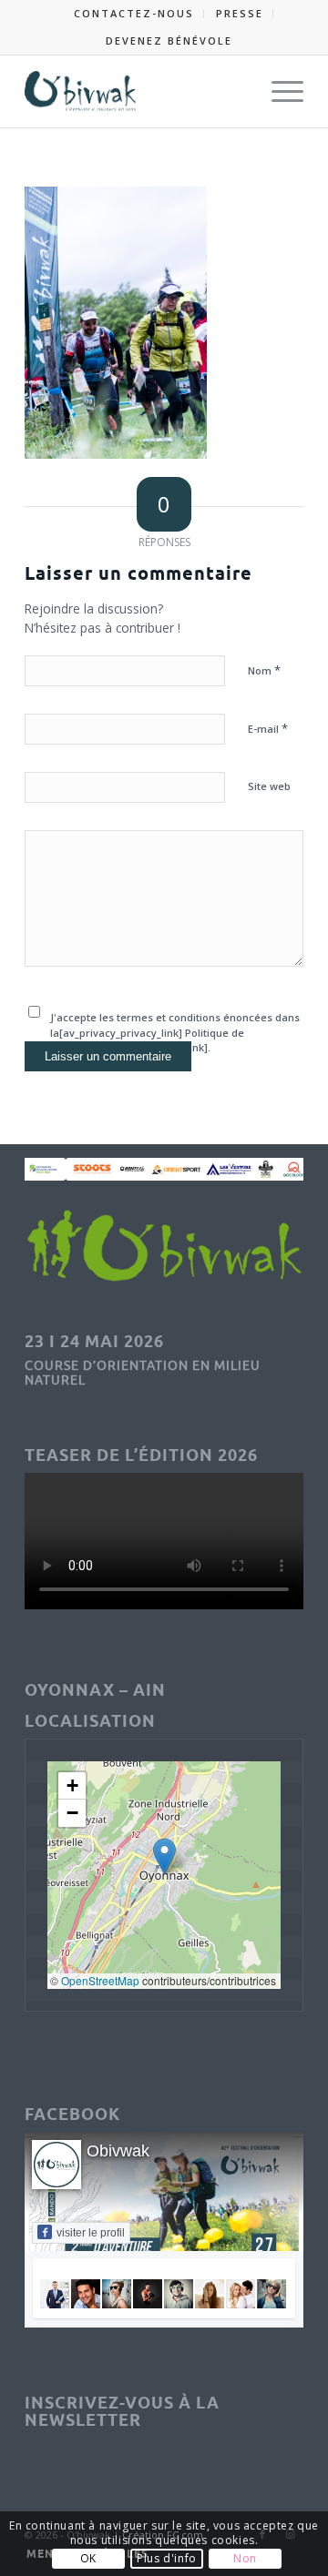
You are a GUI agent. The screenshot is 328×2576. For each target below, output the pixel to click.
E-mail (268, 728)
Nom (264, 670)
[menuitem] (134, 14)
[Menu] (278, 91)
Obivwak (118, 2151)
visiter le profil (91, 2233)
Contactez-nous (134, 13)
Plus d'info (167, 2558)
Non (245, 2558)
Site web (269, 786)
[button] (164, 1856)
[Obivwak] (136, 91)
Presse (240, 13)
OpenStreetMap (100, 1980)
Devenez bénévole (169, 41)
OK (88, 2558)
